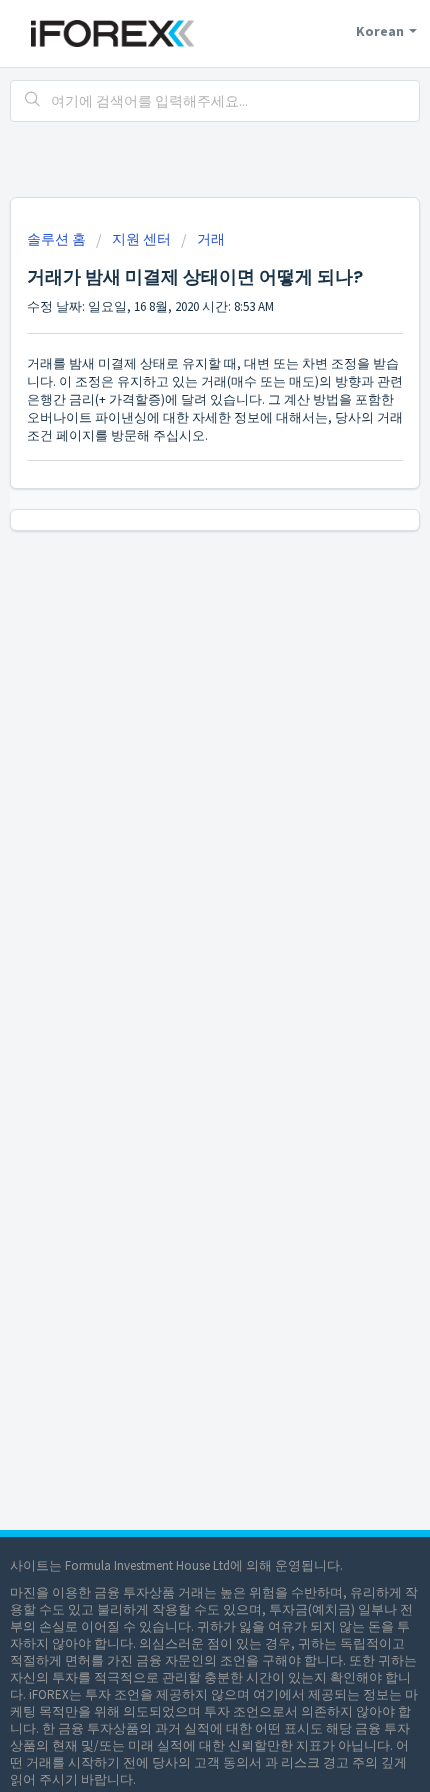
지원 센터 (141, 239)
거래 (211, 239)
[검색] (33, 101)
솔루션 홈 (58, 239)
